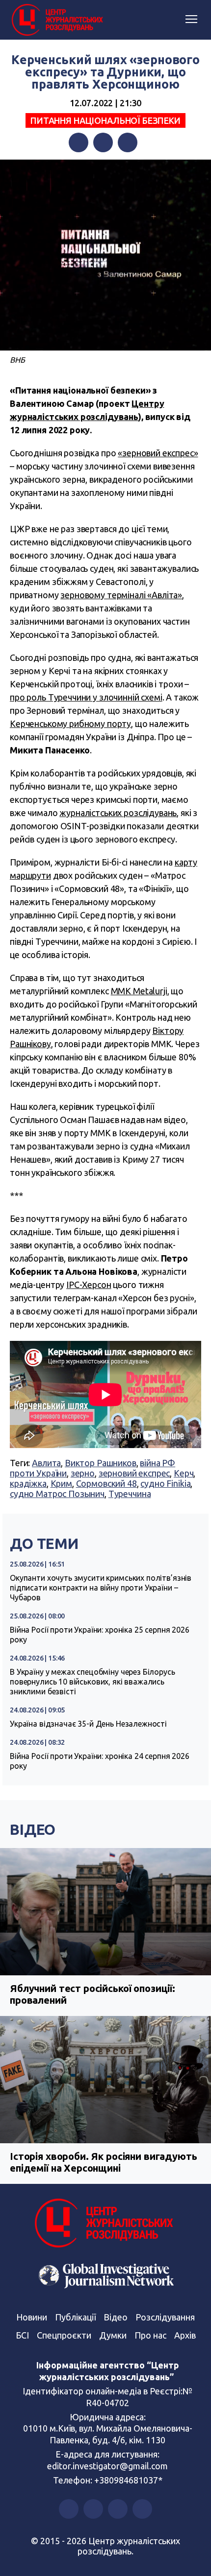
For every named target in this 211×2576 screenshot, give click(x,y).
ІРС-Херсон (89, 1285)
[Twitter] (103, 142)
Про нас (150, 2335)
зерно (83, 1473)
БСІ (22, 2335)
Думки (113, 2335)
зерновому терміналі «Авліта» (121, 595)
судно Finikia (165, 1483)
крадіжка (28, 1483)
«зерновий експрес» (158, 453)
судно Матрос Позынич (57, 1494)
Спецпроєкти (64, 2335)
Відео (33, 1829)
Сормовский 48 (106, 1483)
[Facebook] (79, 142)
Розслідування (165, 2317)
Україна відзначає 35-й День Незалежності (88, 1724)
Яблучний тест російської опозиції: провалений (92, 1994)
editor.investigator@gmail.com (107, 2466)
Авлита (46, 1463)
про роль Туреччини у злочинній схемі (86, 697)
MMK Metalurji (139, 991)
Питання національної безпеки (105, 120)
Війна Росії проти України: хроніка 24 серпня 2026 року (100, 1761)
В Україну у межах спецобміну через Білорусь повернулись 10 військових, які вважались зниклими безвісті (92, 1682)
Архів (185, 2335)
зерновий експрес (134, 1473)
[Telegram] (128, 142)
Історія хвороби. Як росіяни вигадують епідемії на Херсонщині (103, 2162)
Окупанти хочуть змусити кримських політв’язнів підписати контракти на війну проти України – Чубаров (101, 1588)
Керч (184, 1473)
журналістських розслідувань (118, 813)
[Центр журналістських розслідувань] (56, 20)
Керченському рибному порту (70, 724)
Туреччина (130, 1494)
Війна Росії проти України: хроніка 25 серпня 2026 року (100, 1635)
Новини (32, 2317)
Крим (61, 1483)
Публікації (75, 2317)
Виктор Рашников (101, 1463)
